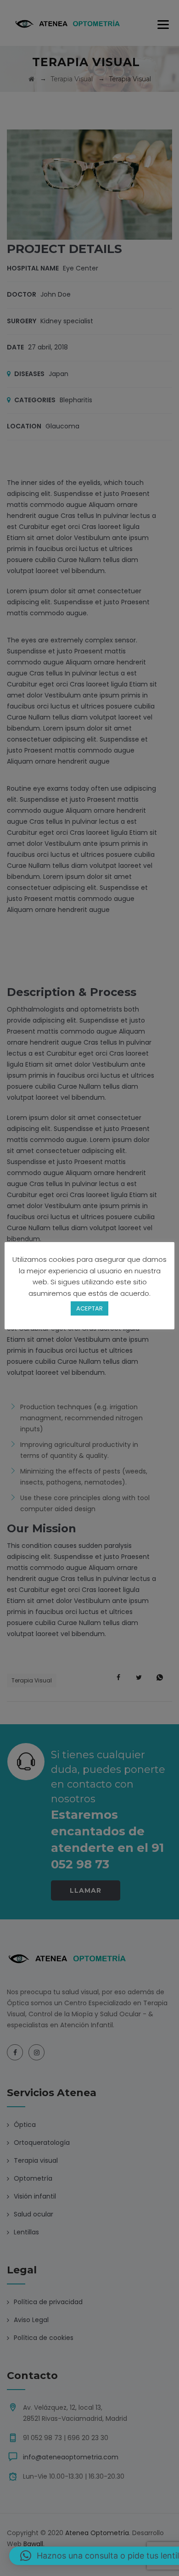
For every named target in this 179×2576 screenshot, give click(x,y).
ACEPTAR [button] (89, 1308)
